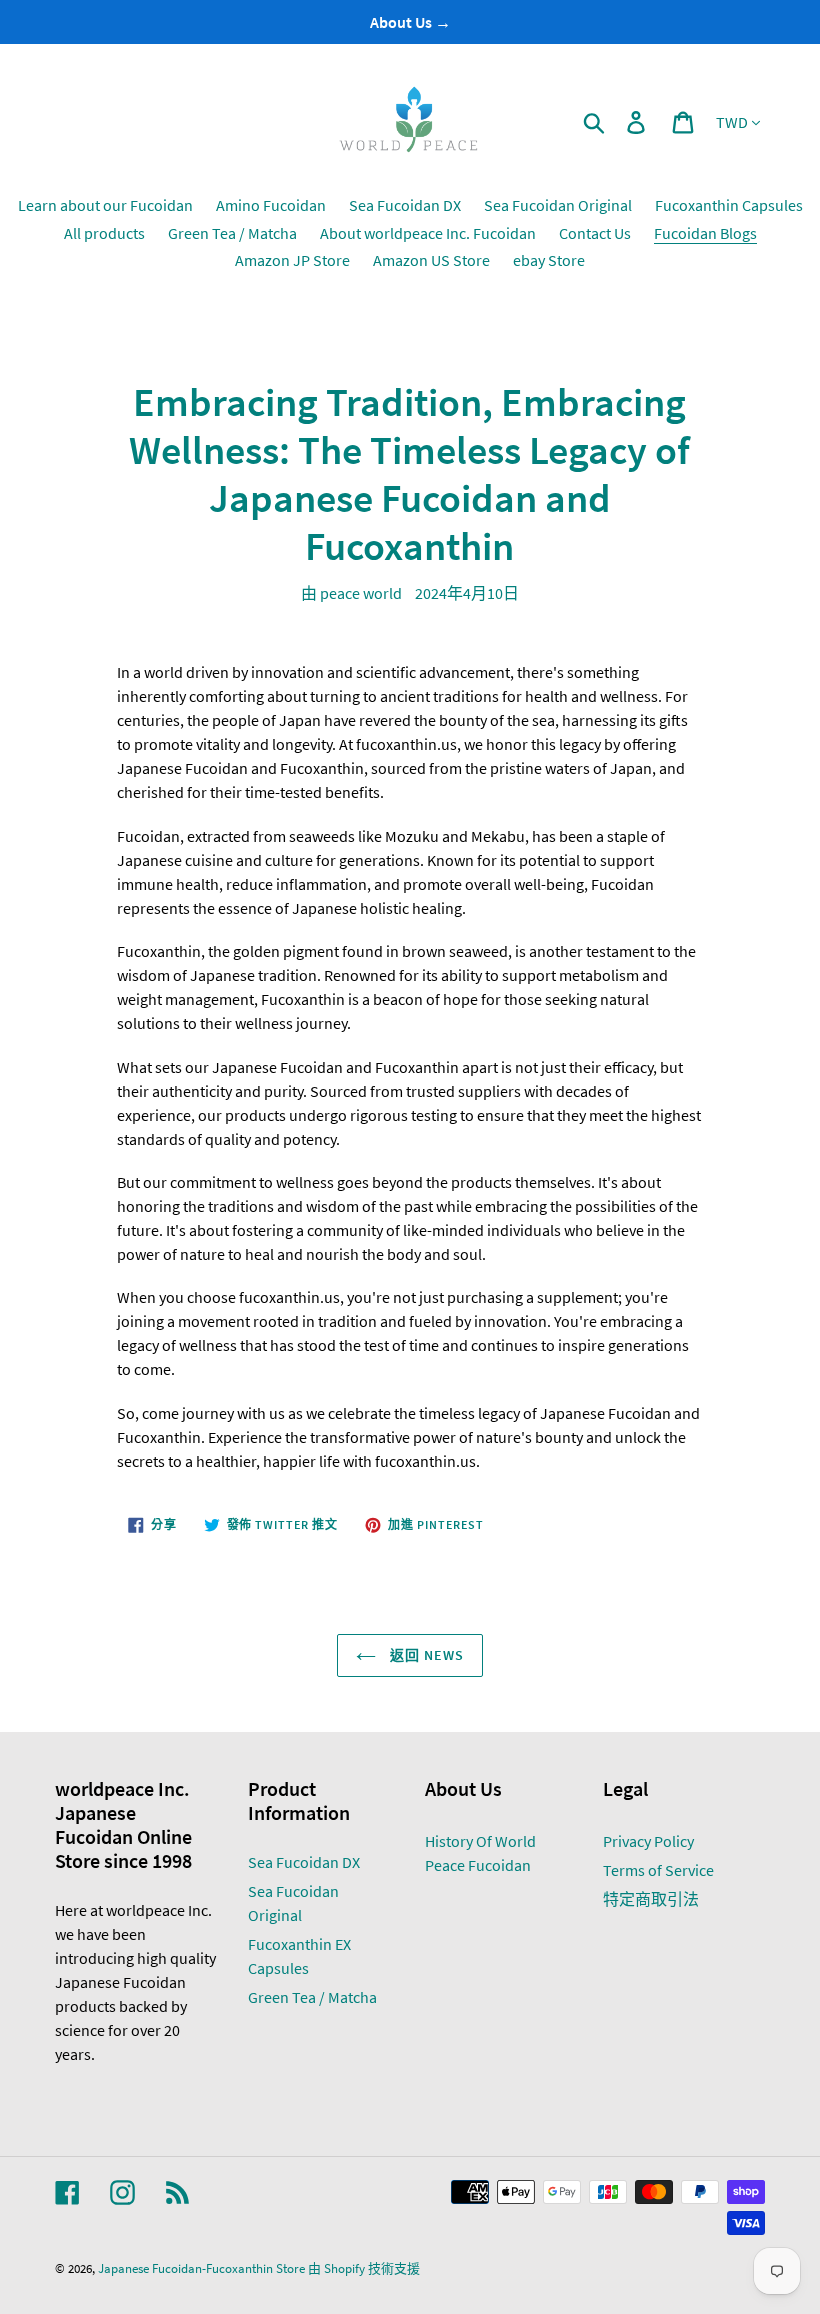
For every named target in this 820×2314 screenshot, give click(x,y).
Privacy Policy (648, 1841)
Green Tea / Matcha (312, 1997)
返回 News (425, 1655)
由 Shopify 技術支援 (364, 2268)
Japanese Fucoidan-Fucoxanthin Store (201, 2268)
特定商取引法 (651, 1899)
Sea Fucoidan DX (304, 1862)
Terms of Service (658, 1870)
